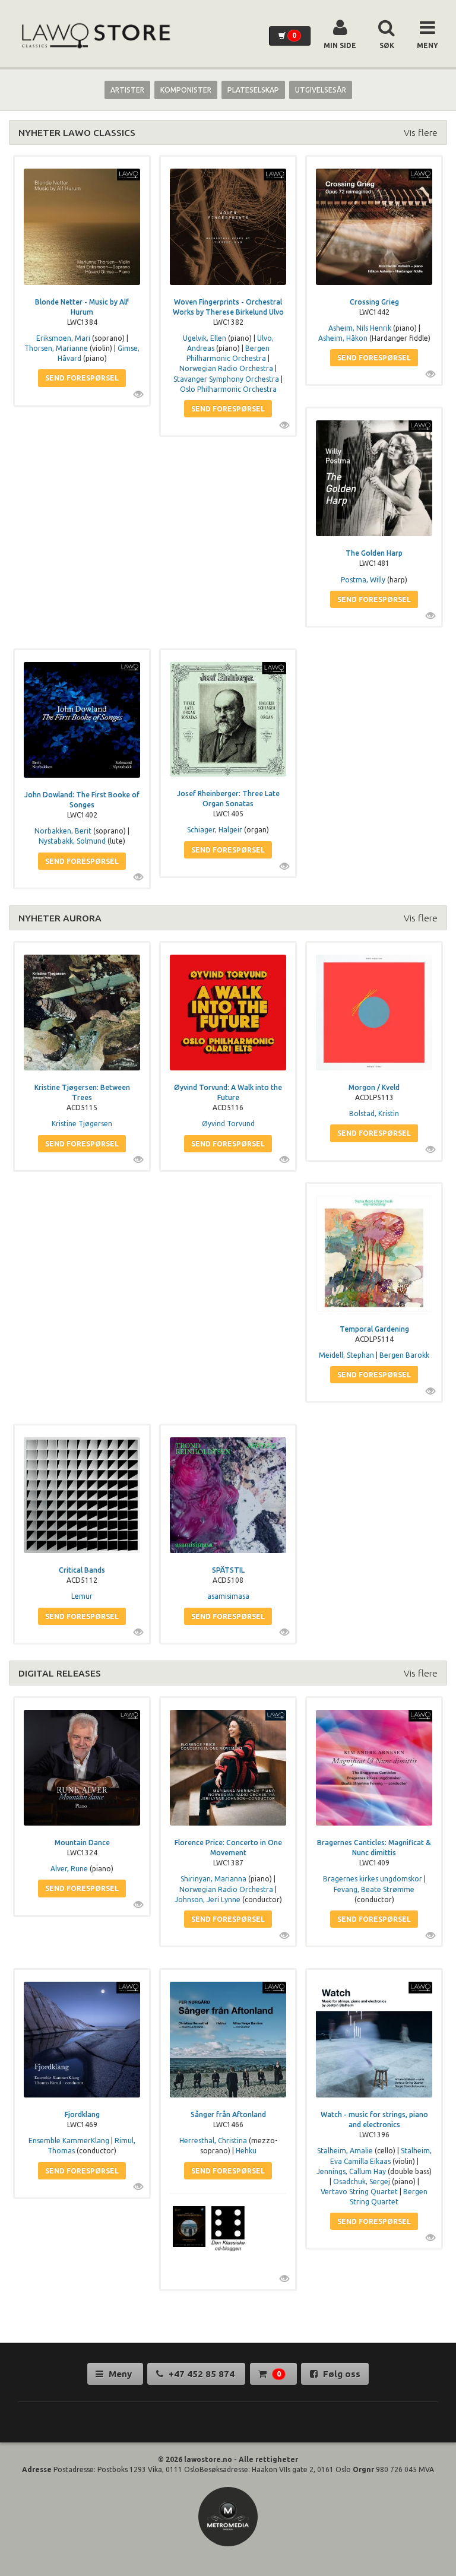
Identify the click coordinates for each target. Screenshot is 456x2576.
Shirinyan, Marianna (213, 1879)
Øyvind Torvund (228, 1124)
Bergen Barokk (404, 1355)
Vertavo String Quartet (359, 2192)
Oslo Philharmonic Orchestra (228, 389)
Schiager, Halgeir (215, 830)
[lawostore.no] (95, 36)
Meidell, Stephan (346, 1355)
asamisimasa (228, 1596)
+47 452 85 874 (202, 2374)
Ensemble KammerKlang (69, 2141)
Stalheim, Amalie (345, 2151)
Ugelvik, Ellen (205, 338)
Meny (120, 2374)
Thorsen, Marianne (56, 348)
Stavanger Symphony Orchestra (226, 379)
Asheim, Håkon (343, 338)
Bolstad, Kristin (374, 1113)
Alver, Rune (69, 1869)
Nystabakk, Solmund (72, 841)
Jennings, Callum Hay (351, 2171)
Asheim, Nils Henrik (360, 328)
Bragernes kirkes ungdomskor (373, 1879)
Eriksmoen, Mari (63, 338)
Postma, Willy (363, 580)
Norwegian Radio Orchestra (226, 368)
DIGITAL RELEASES (60, 1673)
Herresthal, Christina (213, 2141)
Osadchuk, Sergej (362, 2181)
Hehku (246, 2151)
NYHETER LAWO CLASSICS (77, 132)
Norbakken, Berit (63, 831)
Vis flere (421, 132)
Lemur (82, 1596)
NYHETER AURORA (60, 918)
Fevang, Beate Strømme (374, 1889)
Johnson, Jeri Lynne (208, 1899)
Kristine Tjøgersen (82, 1124)
